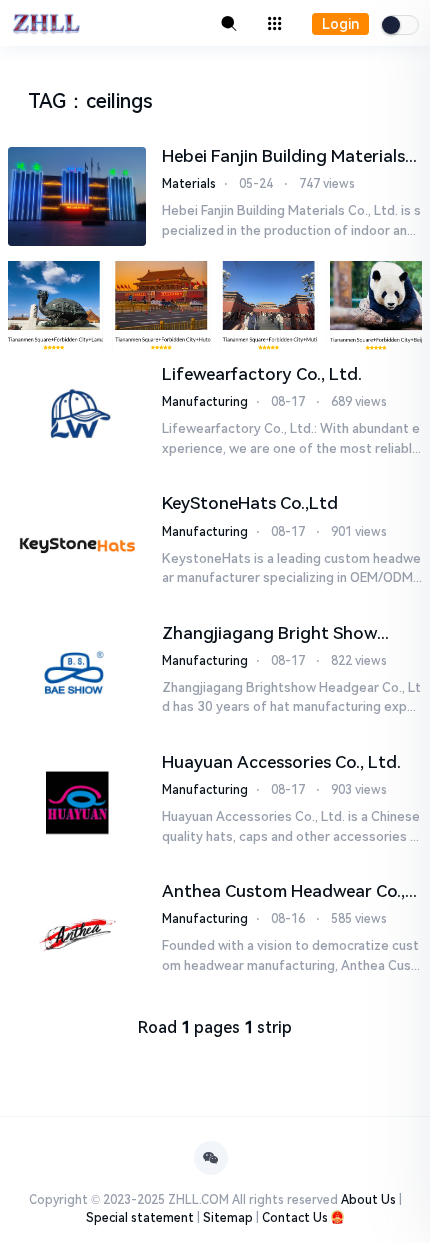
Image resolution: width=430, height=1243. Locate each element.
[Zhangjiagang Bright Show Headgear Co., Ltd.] (77, 673)
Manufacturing (205, 402)
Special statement (140, 1218)
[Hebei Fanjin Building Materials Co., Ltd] (77, 196)
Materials (189, 184)
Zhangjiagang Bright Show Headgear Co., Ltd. (269, 633)
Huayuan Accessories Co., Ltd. (281, 762)
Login (340, 24)
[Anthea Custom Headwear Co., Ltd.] (77, 931)
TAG (47, 101)
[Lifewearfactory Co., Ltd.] (77, 414)
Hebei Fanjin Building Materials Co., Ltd (283, 156)
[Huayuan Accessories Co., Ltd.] (77, 802)
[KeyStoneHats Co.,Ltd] (77, 543)
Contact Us (295, 1218)
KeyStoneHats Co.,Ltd (250, 503)
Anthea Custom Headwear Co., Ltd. (283, 891)
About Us (368, 1200)
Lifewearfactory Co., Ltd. (262, 374)
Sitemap (228, 1218)
